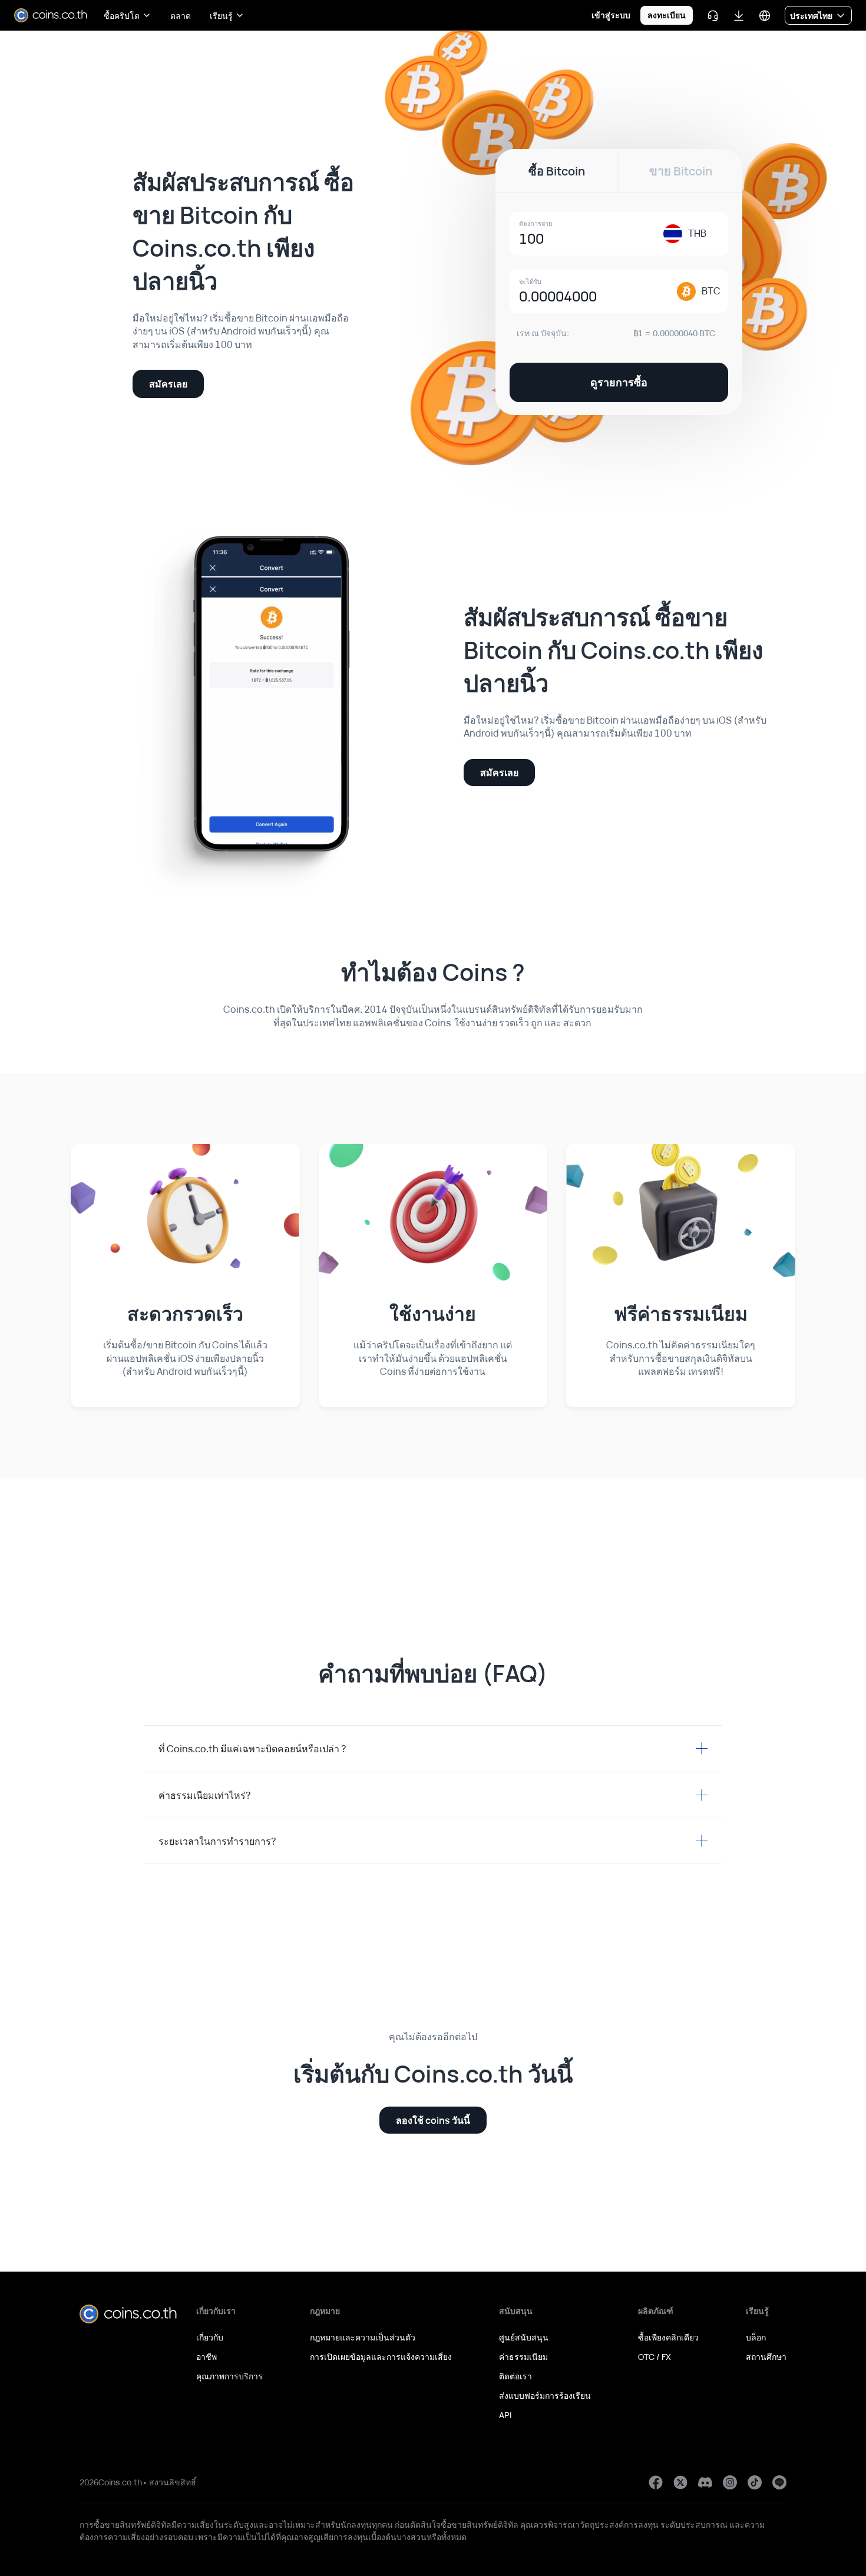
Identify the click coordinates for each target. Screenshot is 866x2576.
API (505, 2415)
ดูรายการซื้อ (619, 382)
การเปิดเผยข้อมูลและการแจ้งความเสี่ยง (381, 2357)
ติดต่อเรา (515, 2376)
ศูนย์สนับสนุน (524, 2337)
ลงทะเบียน (667, 15)
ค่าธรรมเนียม (523, 2357)
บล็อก (756, 2337)
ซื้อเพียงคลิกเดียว (668, 2337)
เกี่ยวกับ (210, 2337)
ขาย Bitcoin (681, 171)
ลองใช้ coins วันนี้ (433, 2120)
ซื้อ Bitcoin (557, 171)
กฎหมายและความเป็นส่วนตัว (363, 2337)
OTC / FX (655, 2357)
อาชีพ (206, 2357)
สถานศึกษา (766, 2357)
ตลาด (181, 16)
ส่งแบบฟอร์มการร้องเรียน (545, 2396)
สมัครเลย (168, 384)
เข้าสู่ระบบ (611, 15)
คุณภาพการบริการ (229, 2376)
